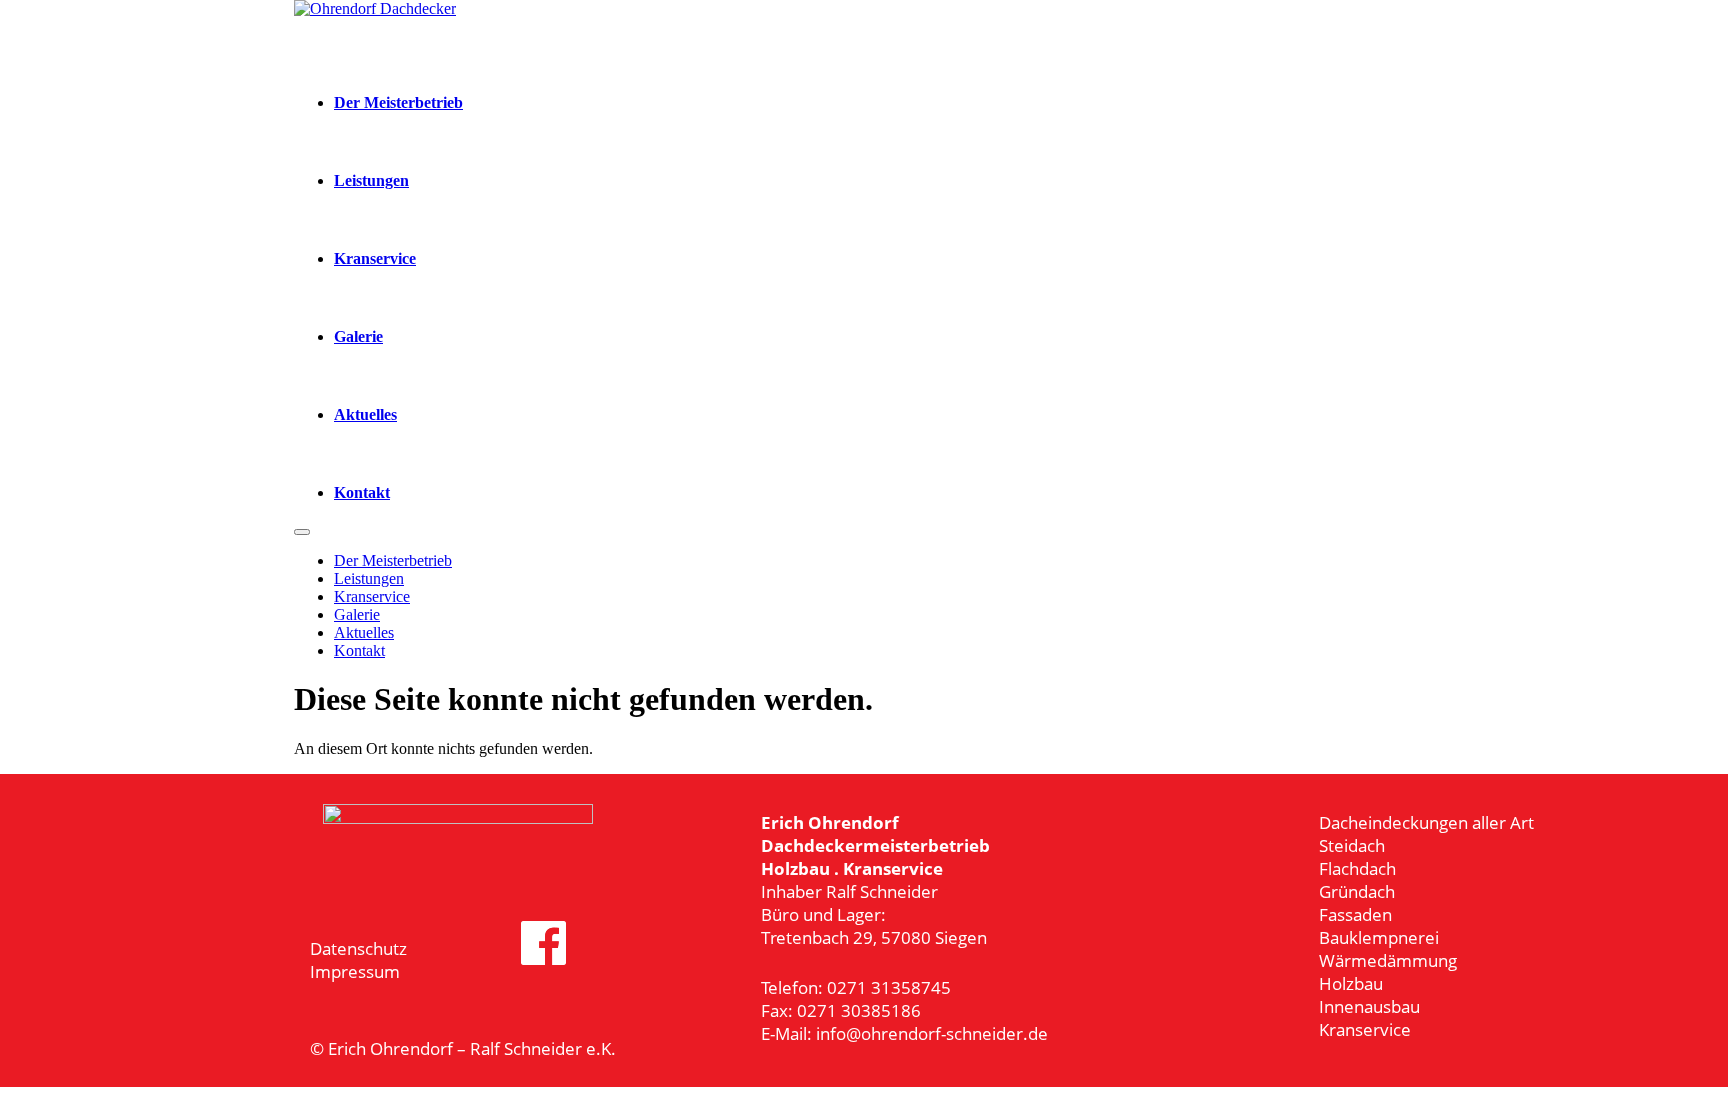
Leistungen (371, 180)
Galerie (358, 336)
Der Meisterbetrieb (398, 102)
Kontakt (362, 492)
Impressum (355, 971)
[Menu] (302, 532)
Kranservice (375, 258)
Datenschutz (358, 948)
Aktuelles (365, 414)
